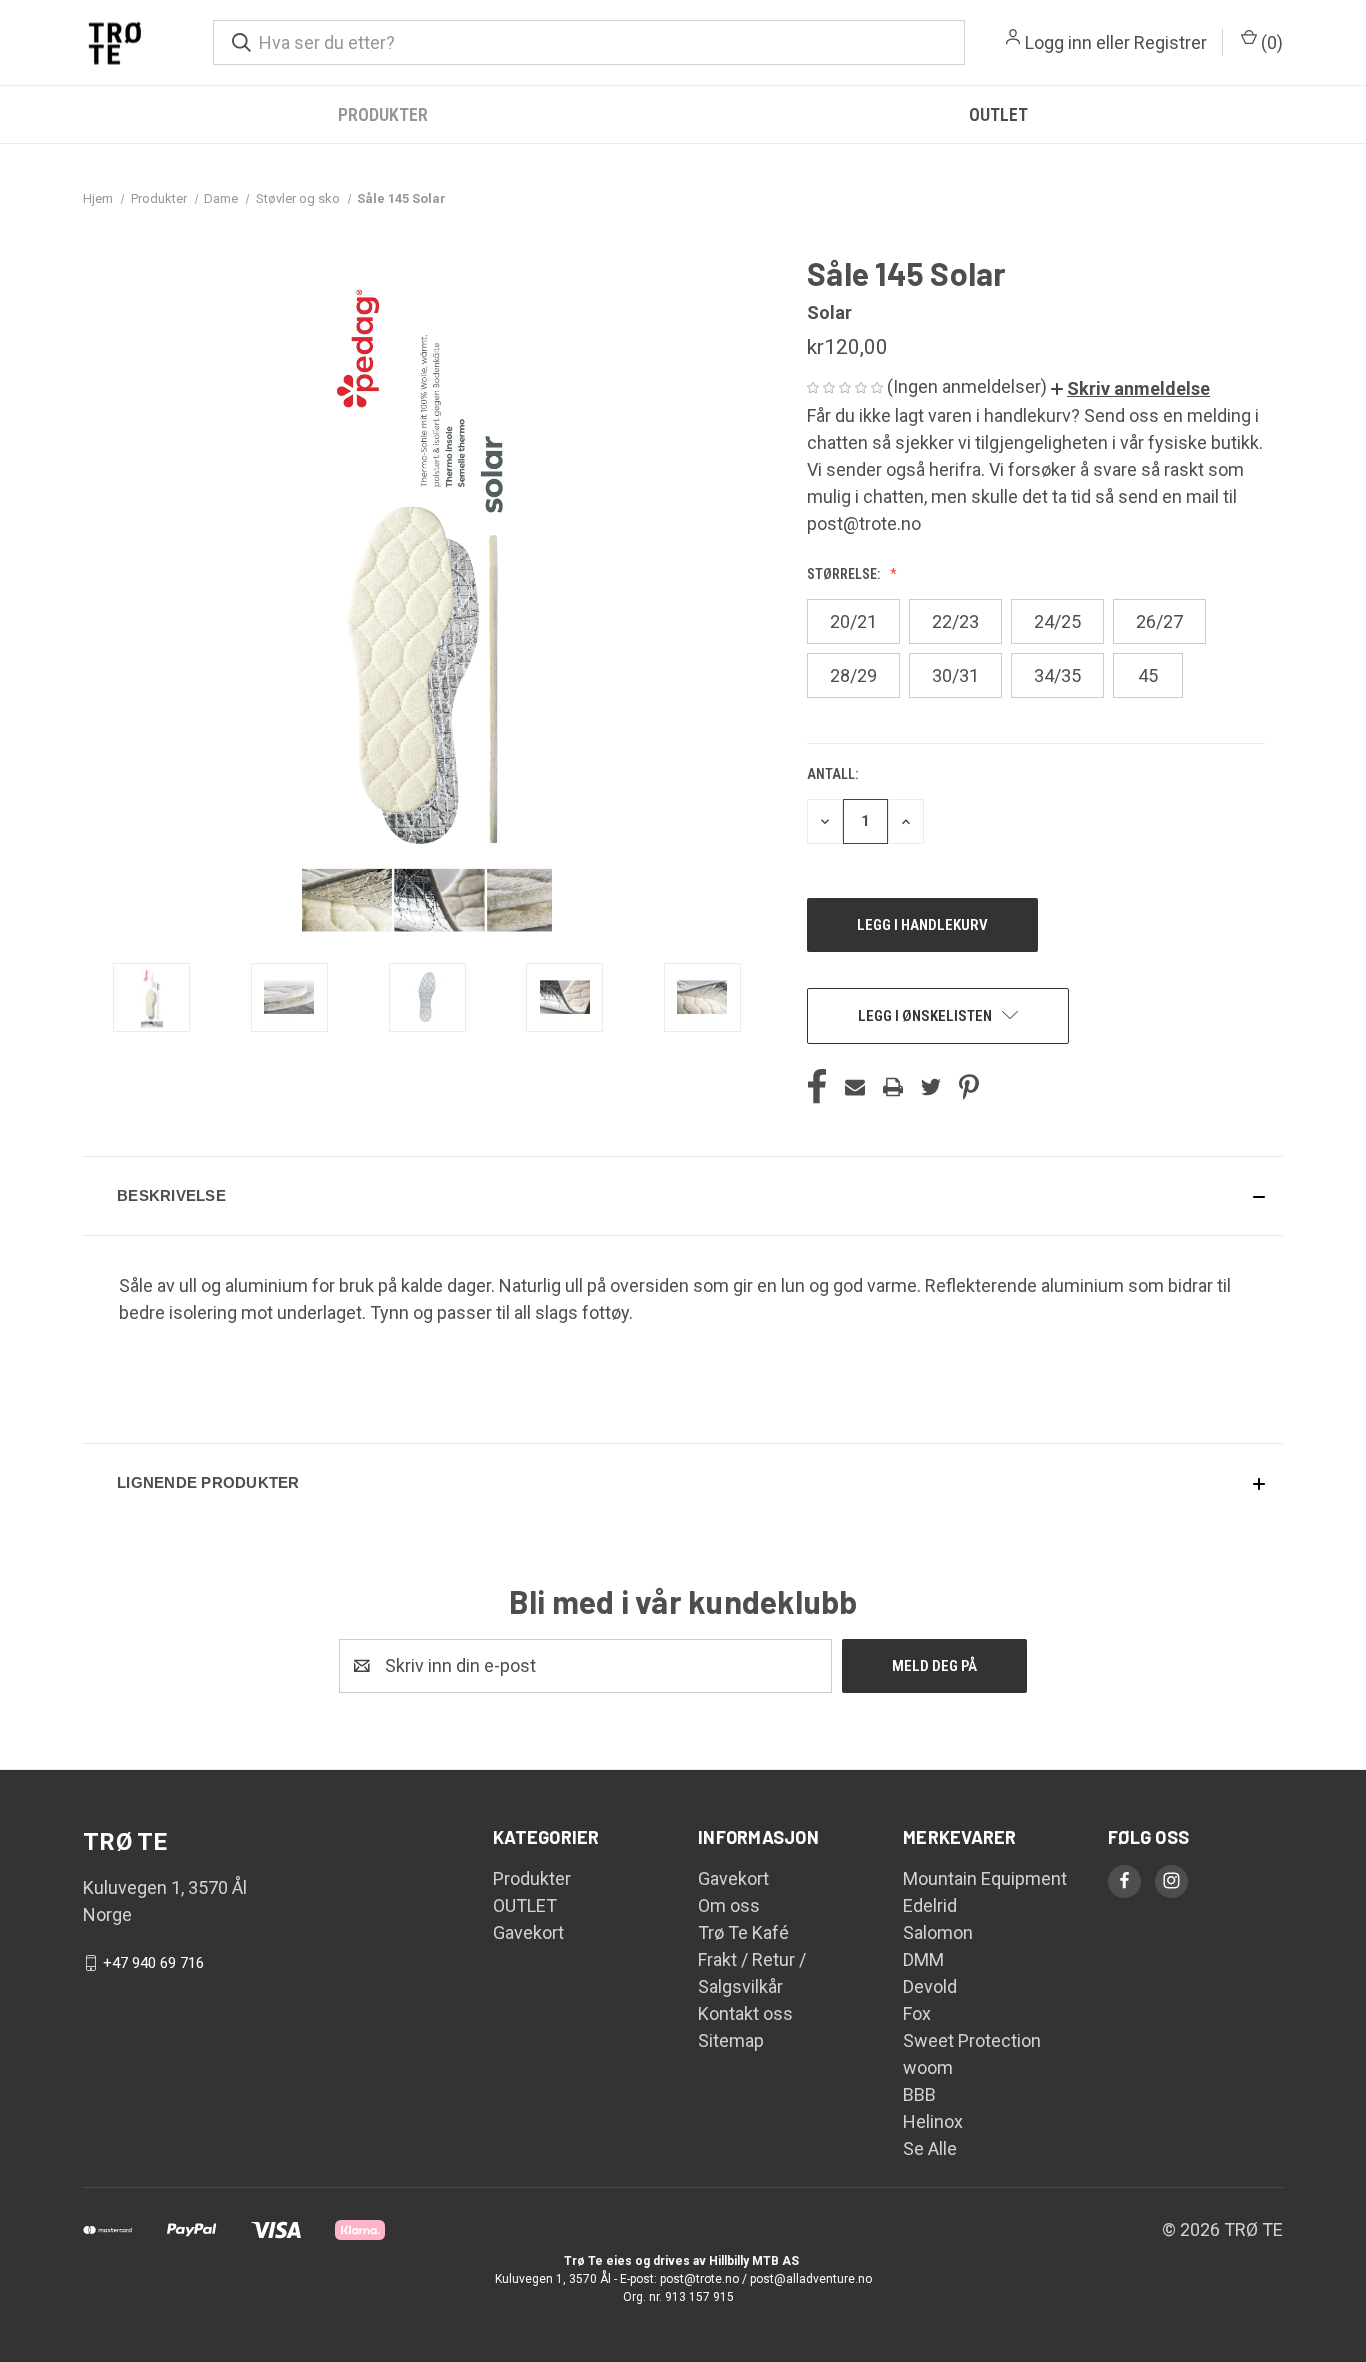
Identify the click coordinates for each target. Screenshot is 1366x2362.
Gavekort (528, 1932)
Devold (930, 1986)
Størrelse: (845, 574)
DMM (923, 1959)
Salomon (938, 1932)
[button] (1130, 388)
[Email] (855, 1087)
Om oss (729, 1905)
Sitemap (731, 2040)
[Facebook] (817, 1087)
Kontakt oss (745, 2013)
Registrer (1170, 42)
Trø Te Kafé (743, 1932)
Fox (917, 2013)
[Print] (893, 1087)
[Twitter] (931, 1087)
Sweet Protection (972, 2040)
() (1270, 42)
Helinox (933, 2121)
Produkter (383, 114)
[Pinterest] (969, 1087)
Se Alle (930, 2148)
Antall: (832, 774)
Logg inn (1058, 42)
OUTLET (998, 114)
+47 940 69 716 (153, 1963)
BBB (919, 2094)
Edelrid (930, 1905)
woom (928, 2067)
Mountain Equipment (985, 1878)
